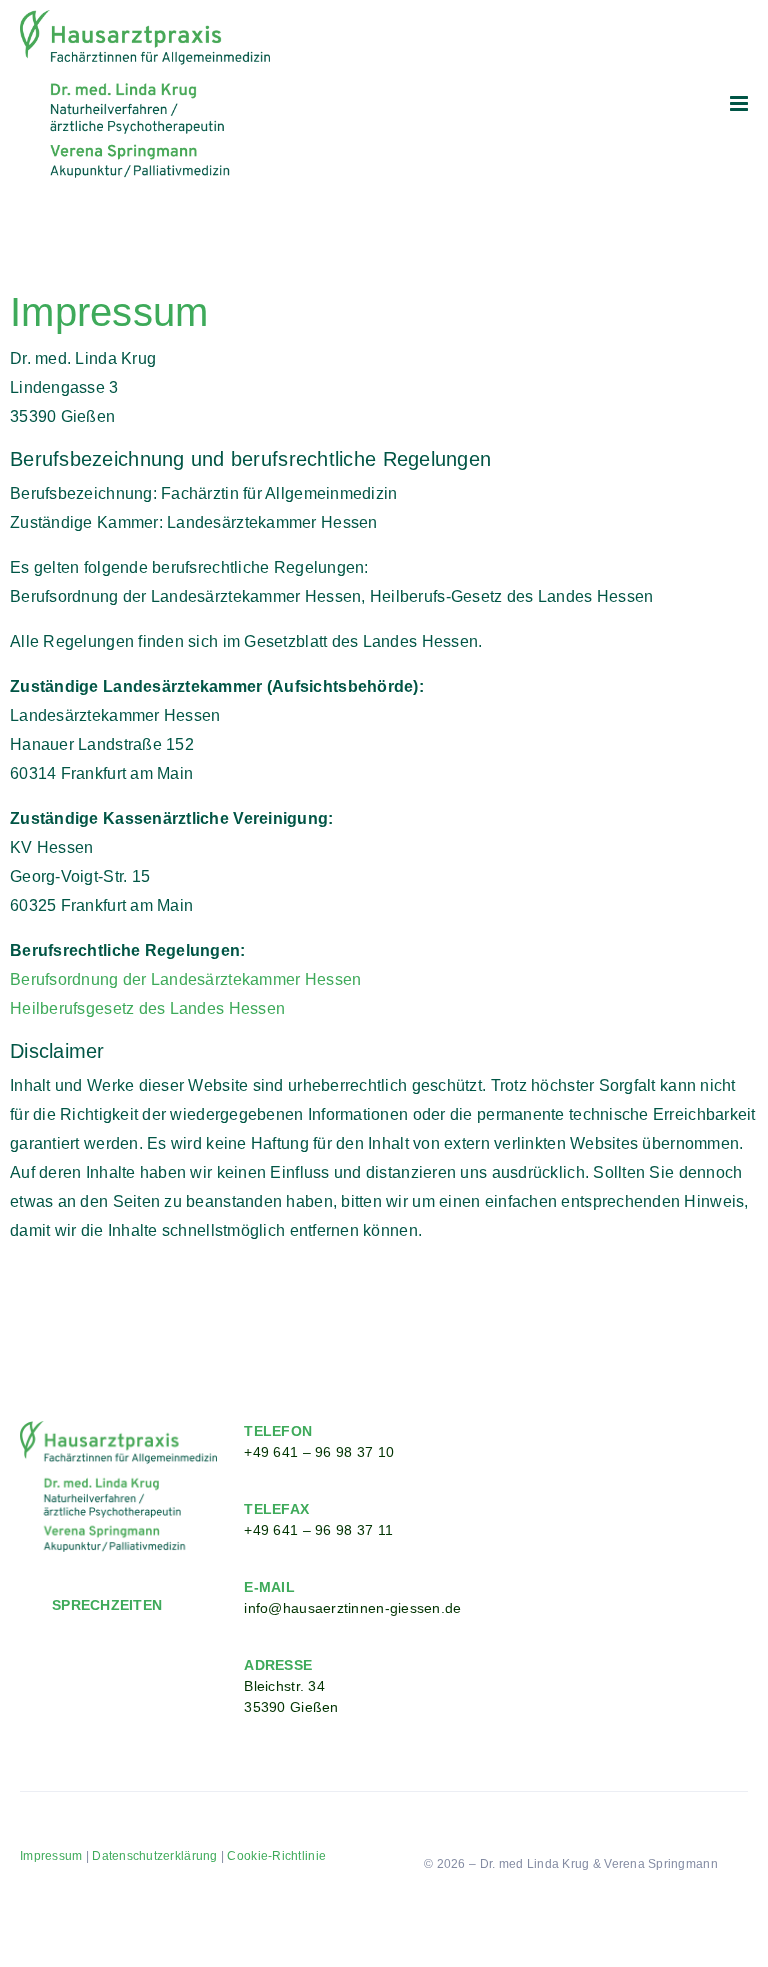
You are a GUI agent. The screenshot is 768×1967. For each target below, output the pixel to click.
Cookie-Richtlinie (276, 1856)
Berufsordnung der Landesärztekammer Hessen (185, 979)
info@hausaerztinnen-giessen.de (352, 1608)
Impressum (51, 1856)
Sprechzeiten (107, 1605)
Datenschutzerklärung (154, 1856)
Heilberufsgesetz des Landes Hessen (147, 1008)
